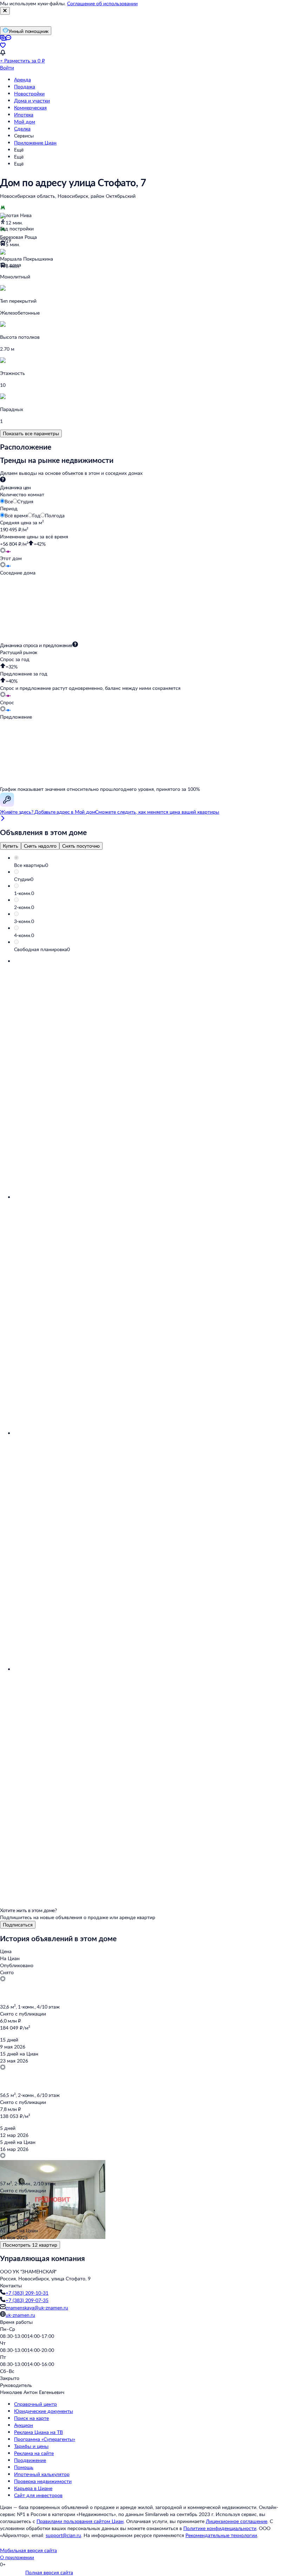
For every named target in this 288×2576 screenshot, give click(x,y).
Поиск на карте (31, 2418)
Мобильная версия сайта (28, 2550)
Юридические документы (44, 2411)
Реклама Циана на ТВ (38, 2432)
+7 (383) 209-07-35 (27, 2300)
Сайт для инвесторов (38, 2495)
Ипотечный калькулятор (42, 2474)
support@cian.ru (63, 2535)
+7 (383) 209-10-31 (27, 2293)
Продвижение (30, 2460)
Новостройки (29, 93)
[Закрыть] (5, 11)
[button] (151, 865)
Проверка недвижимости (43, 2481)
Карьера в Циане (33, 2488)
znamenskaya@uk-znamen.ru (37, 2308)
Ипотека (24, 115)
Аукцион (24, 2425)
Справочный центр (35, 2404)
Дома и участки (32, 100)
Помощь (24, 2467)
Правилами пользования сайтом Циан (80, 2521)
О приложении (17, 2557)
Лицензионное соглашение (237, 2521)
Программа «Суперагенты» (45, 2439)
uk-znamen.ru (20, 2315)
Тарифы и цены (31, 2446)
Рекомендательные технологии (221, 2535)
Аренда (22, 79)
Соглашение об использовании (102, 3)
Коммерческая (30, 107)
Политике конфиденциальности (220, 2528)
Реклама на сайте (34, 2453)
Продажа (25, 86)
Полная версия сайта (49, 2572)
